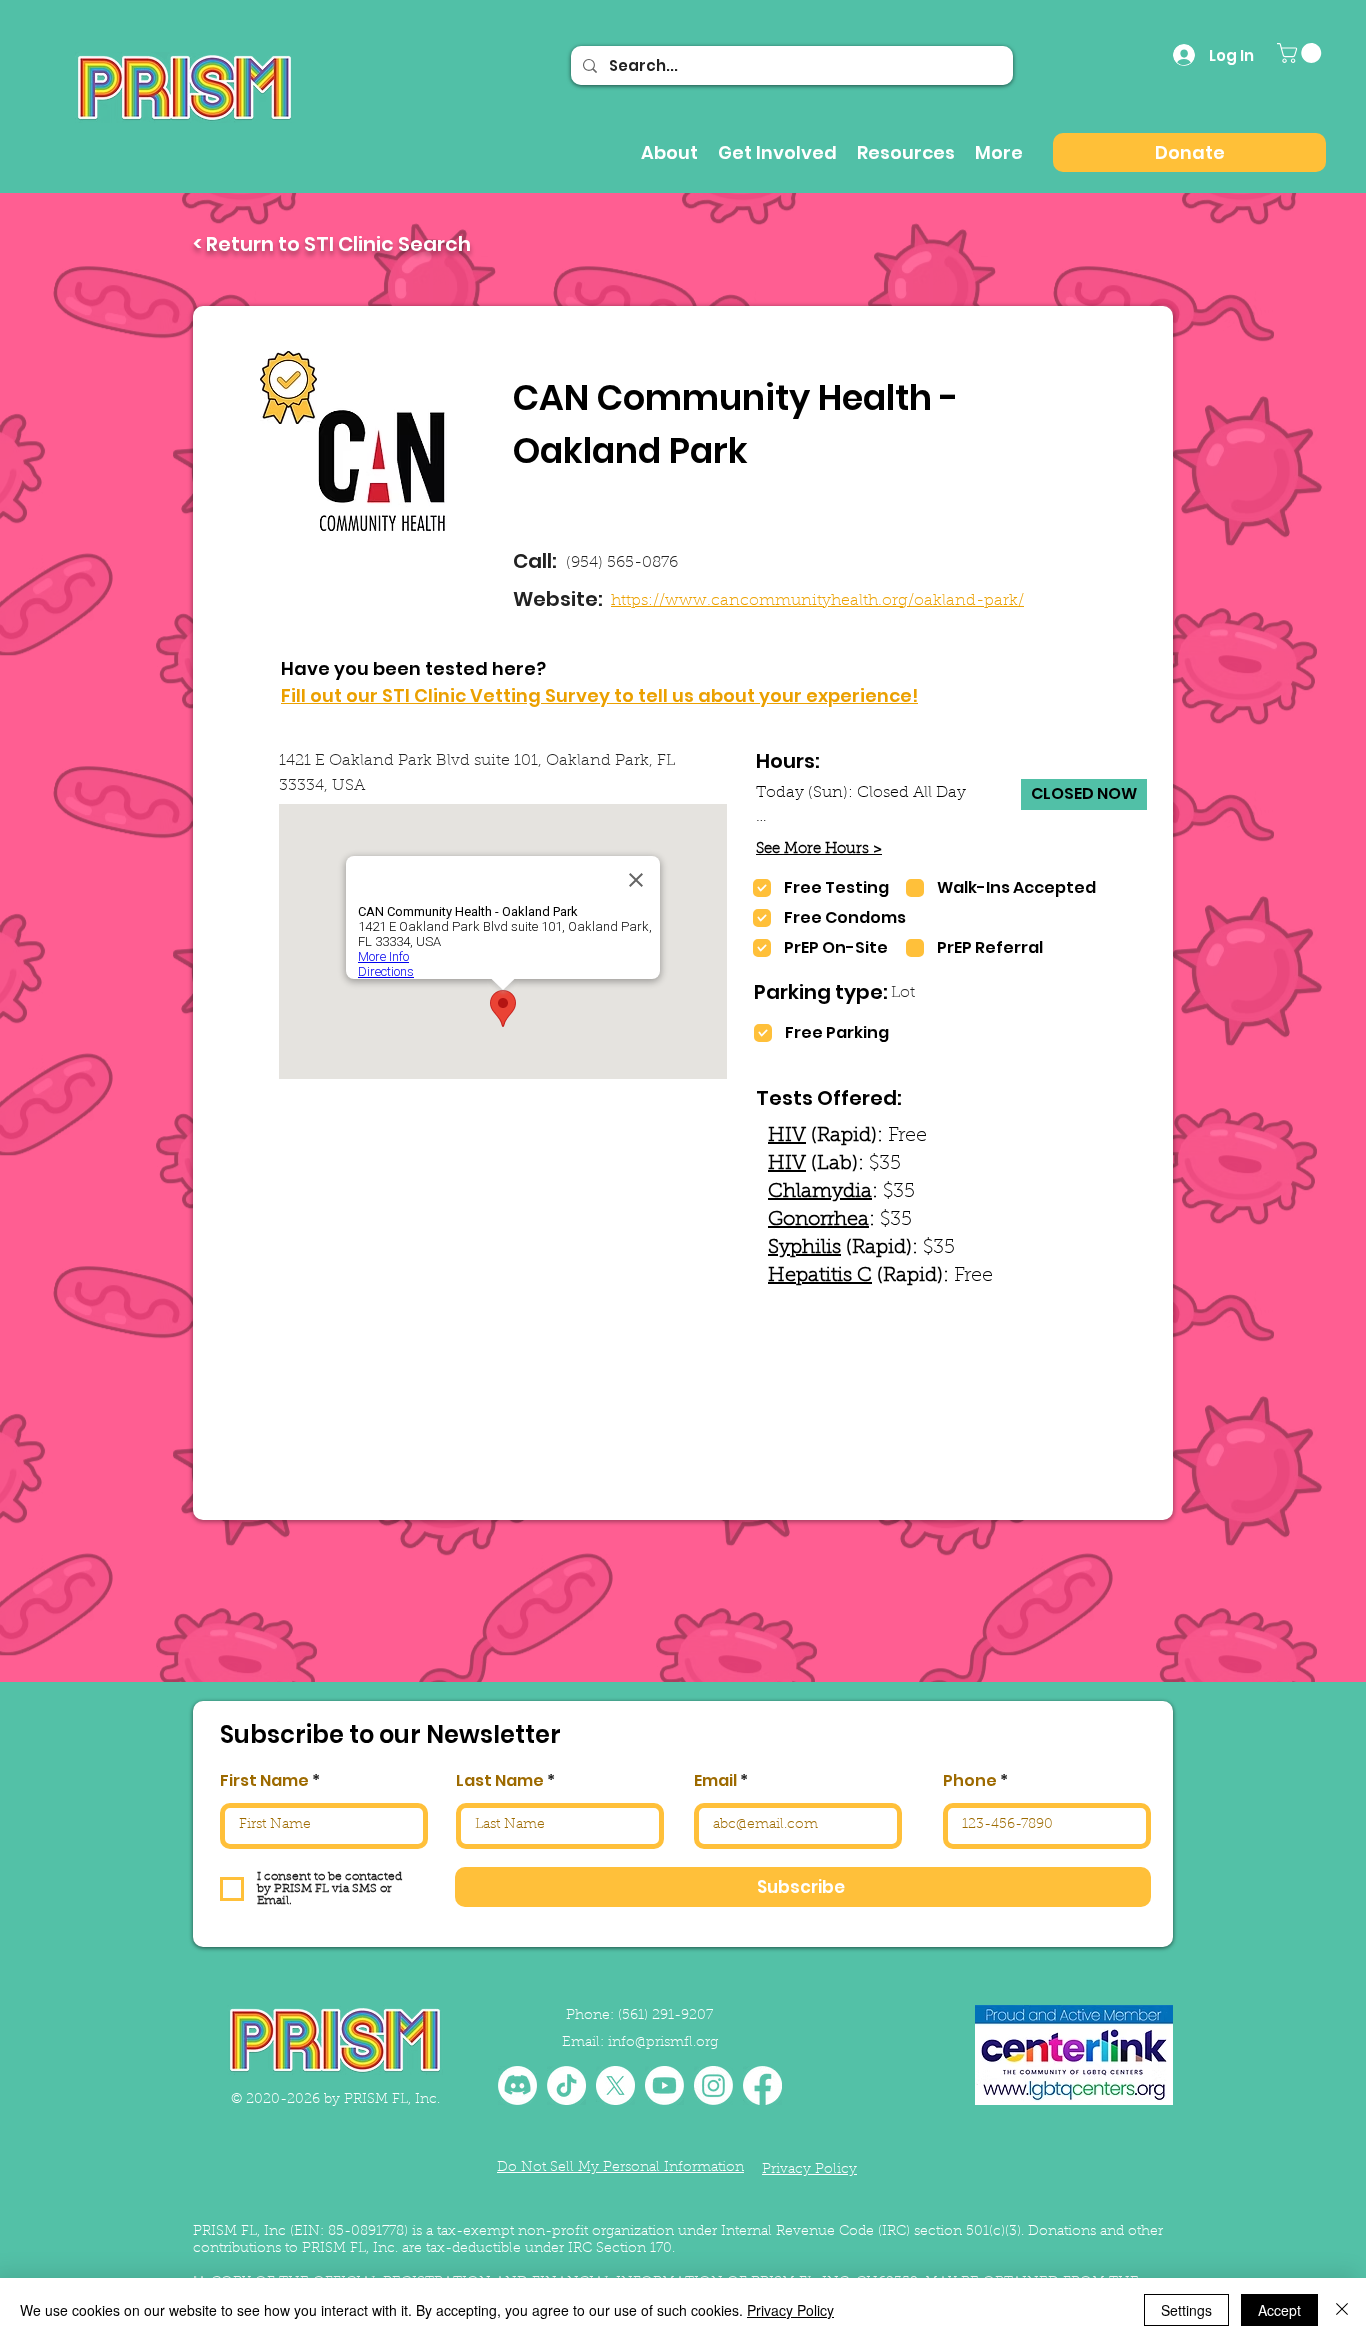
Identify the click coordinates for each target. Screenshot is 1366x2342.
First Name (264, 1781)
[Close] (1342, 2310)
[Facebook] (762, 2085)
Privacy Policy (790, 2310)
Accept (1279, 2310)
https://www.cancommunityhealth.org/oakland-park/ (817, 601)
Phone (970, 1781)
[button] (1301, 53)
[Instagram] (713, 2085)
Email (715, 1781)
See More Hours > (819, 849)
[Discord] (517, 2085)
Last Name (500, 1781)
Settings (1186, 2310)
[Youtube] (664, 2085)
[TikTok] (566, 2085)
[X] (615, 2085)
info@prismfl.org (663, 2043)
